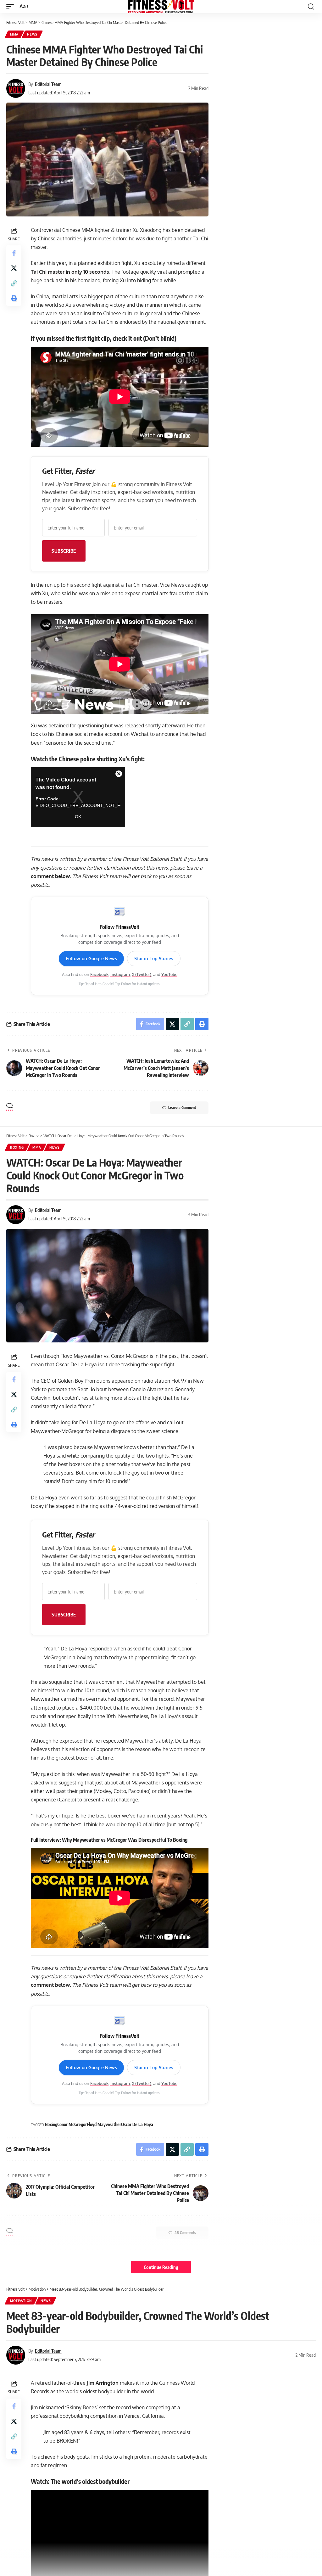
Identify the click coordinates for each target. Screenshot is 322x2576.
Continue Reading (161, 2267)
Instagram (120, 974)
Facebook (99, 974)
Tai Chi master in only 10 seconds (70, 272)
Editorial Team (48, 84)
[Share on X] (14, 268)
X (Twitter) (142, 974)
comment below (50, 876)
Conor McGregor (72, 2124)
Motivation (21, 2301)
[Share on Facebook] (14, 253)
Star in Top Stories (154, 958)
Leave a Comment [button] (182, 1108)
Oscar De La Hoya (137, 2124)
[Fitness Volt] (161, 7)
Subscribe (64, 551)
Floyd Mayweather (104, 2124)
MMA (14, 34)
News (32, 34)
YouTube (169, 974)
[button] (12, 6)
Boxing (17, 1147)
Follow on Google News (92, 958)
